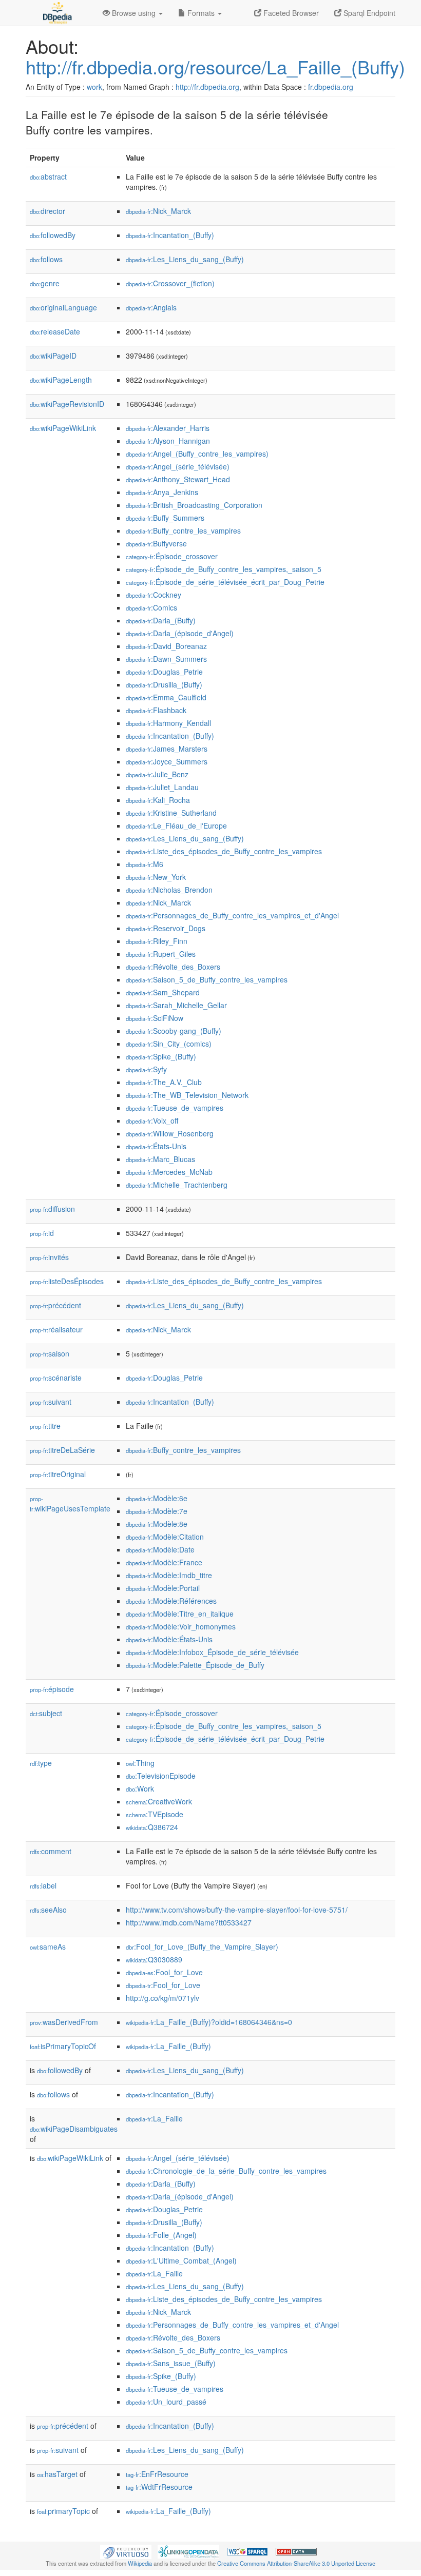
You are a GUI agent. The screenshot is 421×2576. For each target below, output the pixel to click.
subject (46, 1713)
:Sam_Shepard (163, 992)
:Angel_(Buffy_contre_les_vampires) (197, 454)
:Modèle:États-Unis (169, 1639)
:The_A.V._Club (164, 1082)
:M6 (145, 864)
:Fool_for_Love (164, 1972)
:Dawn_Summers (166, 659)
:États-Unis (156, 1146)
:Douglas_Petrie (164, 672)
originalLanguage (63, 307)
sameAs (48, 1946)
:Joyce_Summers (167, 761)
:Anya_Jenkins (162, 492)
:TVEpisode (155, 1814)
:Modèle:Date (160, 1549)
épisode (52, 1689)
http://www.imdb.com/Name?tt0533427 (189, 1922)
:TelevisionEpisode (161, 1776)
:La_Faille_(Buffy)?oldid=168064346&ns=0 (209, 2022)
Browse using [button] (134, 13)
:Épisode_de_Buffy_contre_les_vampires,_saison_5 (224, 569)
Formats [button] (201, 13)
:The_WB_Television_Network (187, 1095)
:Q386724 (152, 1827)
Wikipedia (140, 2563)
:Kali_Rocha (158, 800)
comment (51, 1851)
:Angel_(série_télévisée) (178, 466)
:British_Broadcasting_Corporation (194, 505)
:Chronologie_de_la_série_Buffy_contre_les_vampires (226, 2171)
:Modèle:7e (157, 1511)
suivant (51, 1402)
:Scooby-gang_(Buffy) (174, 1031)
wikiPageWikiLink (63, 428)
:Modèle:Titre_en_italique (180, 1614)
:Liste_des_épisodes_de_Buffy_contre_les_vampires (224, 851)
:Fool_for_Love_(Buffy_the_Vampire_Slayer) (202, 1946)
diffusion (52, 1209)
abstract (48, 176)
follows (46, 259)
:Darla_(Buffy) (161, 620)
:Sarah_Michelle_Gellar (176, 1005)
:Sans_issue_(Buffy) (171, 2363)
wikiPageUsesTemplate (70, 1504)
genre (45, 283)
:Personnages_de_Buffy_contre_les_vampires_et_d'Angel (232, 915)
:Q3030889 (154, 1959)
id (42, 1233)
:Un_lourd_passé (166, 2402)
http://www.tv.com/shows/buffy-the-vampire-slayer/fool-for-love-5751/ (237, 1910)
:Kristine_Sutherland (171, 813)
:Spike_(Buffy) (161, 1056)
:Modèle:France (164, 1562)
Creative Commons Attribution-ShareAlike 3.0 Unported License (296, 2563)
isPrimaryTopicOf (63, 2046)
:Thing (140, 1763)
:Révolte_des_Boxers (173, 967)
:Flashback (156, 710)
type (41, 1763)
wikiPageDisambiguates (74, 2129)
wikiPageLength (61, 380)
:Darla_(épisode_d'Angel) (180, 633)
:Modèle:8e (157, 1524)
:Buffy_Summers (165, 518)
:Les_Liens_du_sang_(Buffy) (185, 259)
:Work (140, 1788)
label (43, 1885)
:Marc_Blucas (160, 1159)
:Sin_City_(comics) (169, 1044)
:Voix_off (152, 1120)
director (47, 211)
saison (50, 1353)
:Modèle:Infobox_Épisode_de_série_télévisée (212, 1652)
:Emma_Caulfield (166, 697)
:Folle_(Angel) (161, 2235)
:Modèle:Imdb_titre (169, 1575)
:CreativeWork (159, 1801)
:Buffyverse (156, 543)
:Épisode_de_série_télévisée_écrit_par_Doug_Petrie (225, 582)
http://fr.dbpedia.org (207, 87)
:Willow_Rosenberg (170, 1133)
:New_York (156, 877)
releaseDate (55, 331)
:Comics (151, 607)
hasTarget (57, 2474)
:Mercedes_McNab (169, 1172)
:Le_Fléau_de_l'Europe (176, 825)
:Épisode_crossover (172, 556)
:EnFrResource (157, 2474)
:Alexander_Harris (168, 428)
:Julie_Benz (157, 774)
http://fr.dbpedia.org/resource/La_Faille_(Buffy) (215, 66)
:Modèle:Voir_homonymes (181, 1626)
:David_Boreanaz (166, 646)
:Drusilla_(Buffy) (164, 684)
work (94, 87)
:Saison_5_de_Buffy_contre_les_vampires (207, 979)
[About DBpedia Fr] (56, 13)
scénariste (56, 1378)
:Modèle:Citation (165, 1537)
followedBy (53, 235)
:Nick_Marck (158, 211)
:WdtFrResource (159, 2487)
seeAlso (48, 1910)
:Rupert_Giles (161, 954)
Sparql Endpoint (368, 13)
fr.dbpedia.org (331, 87)
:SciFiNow (155, 1018)
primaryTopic (63, 2511)
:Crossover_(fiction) (170, 283)
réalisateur (56, 1329)
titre (45, 1426)
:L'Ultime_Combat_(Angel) (181, 2260)
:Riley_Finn (157, 941)
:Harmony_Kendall (168, 723)
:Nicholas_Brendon (169, 890)
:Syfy (146, 1069)
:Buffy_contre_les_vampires (183, 530)
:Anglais (151, 307)
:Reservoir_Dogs (166, 928)
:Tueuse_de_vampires (175, 1108)
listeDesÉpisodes (67, 1281)
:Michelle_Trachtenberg (177, 1185)
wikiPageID (53, 356)
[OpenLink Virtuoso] (126, 2551)
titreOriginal (58, 1474)
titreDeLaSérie (62, 1450)
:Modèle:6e (157, 1498)
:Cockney (154, 595)
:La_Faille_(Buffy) (168, 2046)
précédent (55, 1305)
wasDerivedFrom (64, 2022)
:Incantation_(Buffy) (170, 235)
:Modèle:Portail (163, 1588)
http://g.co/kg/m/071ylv (162, 1998)
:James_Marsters (167, 749)
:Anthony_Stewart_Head (178, 479)
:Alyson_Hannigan (168, 441)
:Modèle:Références (171, 1601)
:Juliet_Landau (162, 787)
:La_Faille (154, 2118)
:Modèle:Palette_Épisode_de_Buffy (195, 1665)
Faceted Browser (290, 13)
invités (49, 1257)
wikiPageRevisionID (67, 404)
